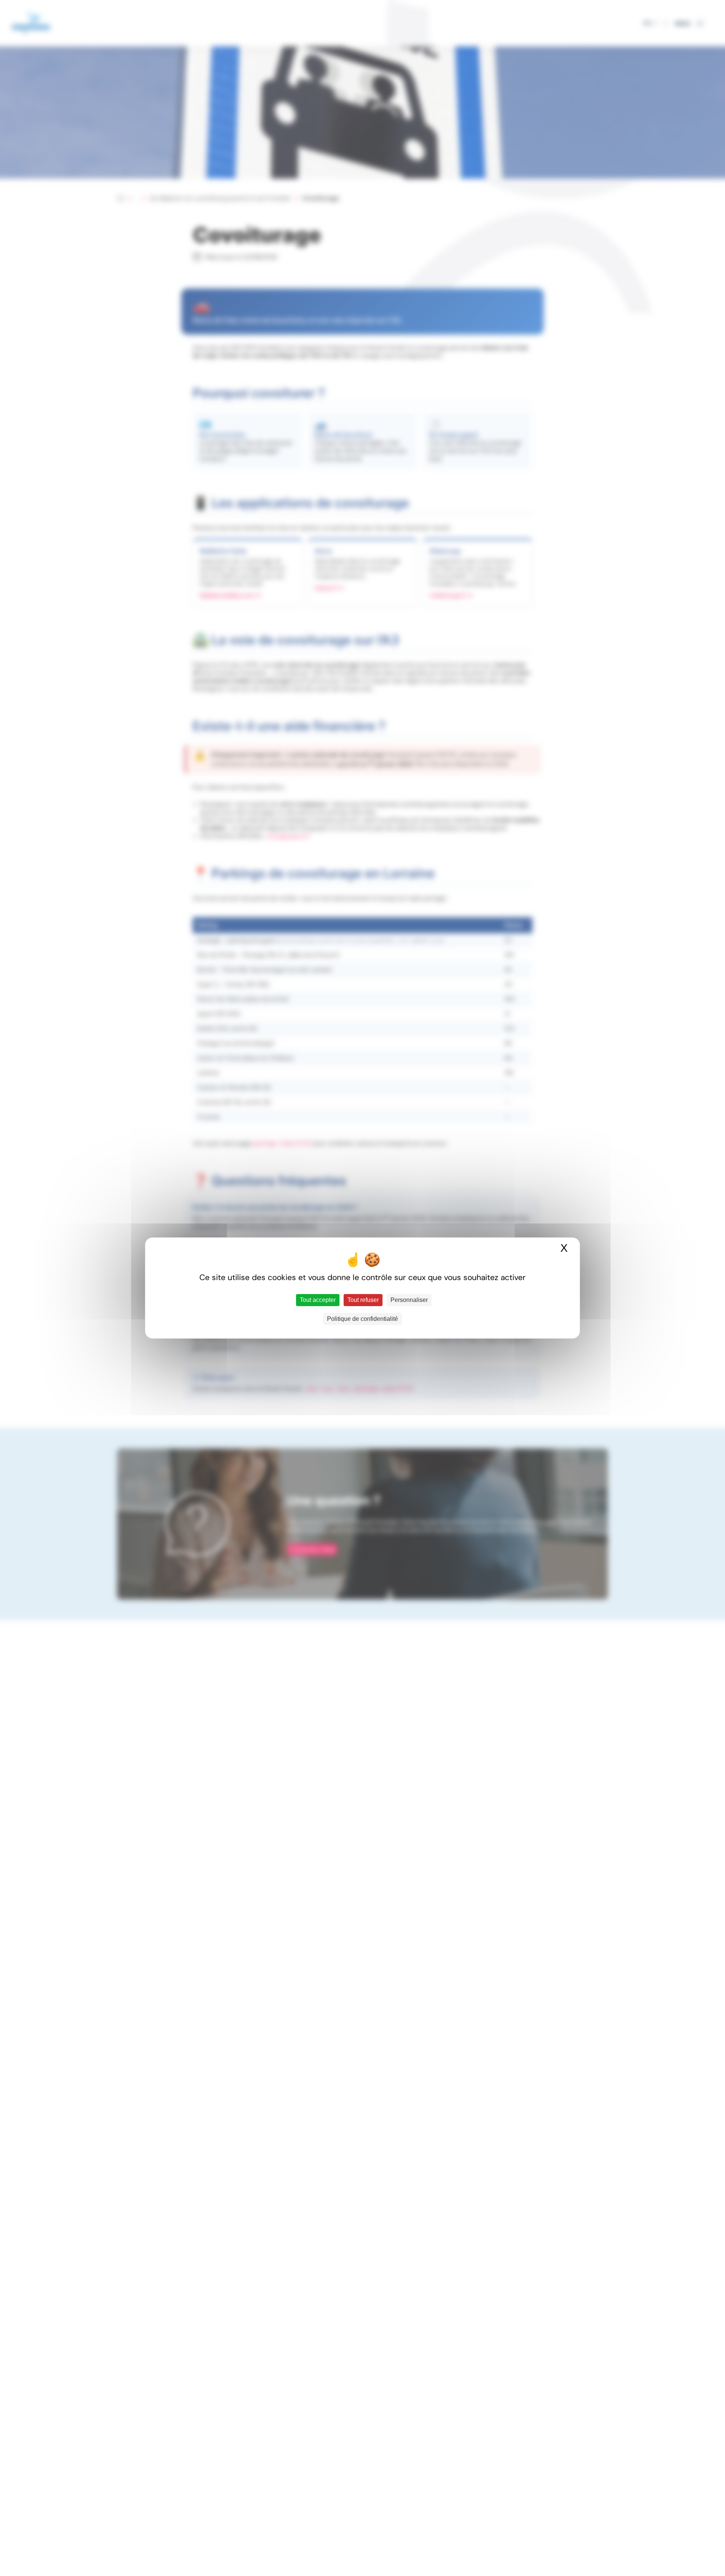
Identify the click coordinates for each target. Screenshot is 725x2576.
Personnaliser (409, 1300)
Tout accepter (318, 1300)
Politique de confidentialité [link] (362, 1319)
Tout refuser (363, 1300)
